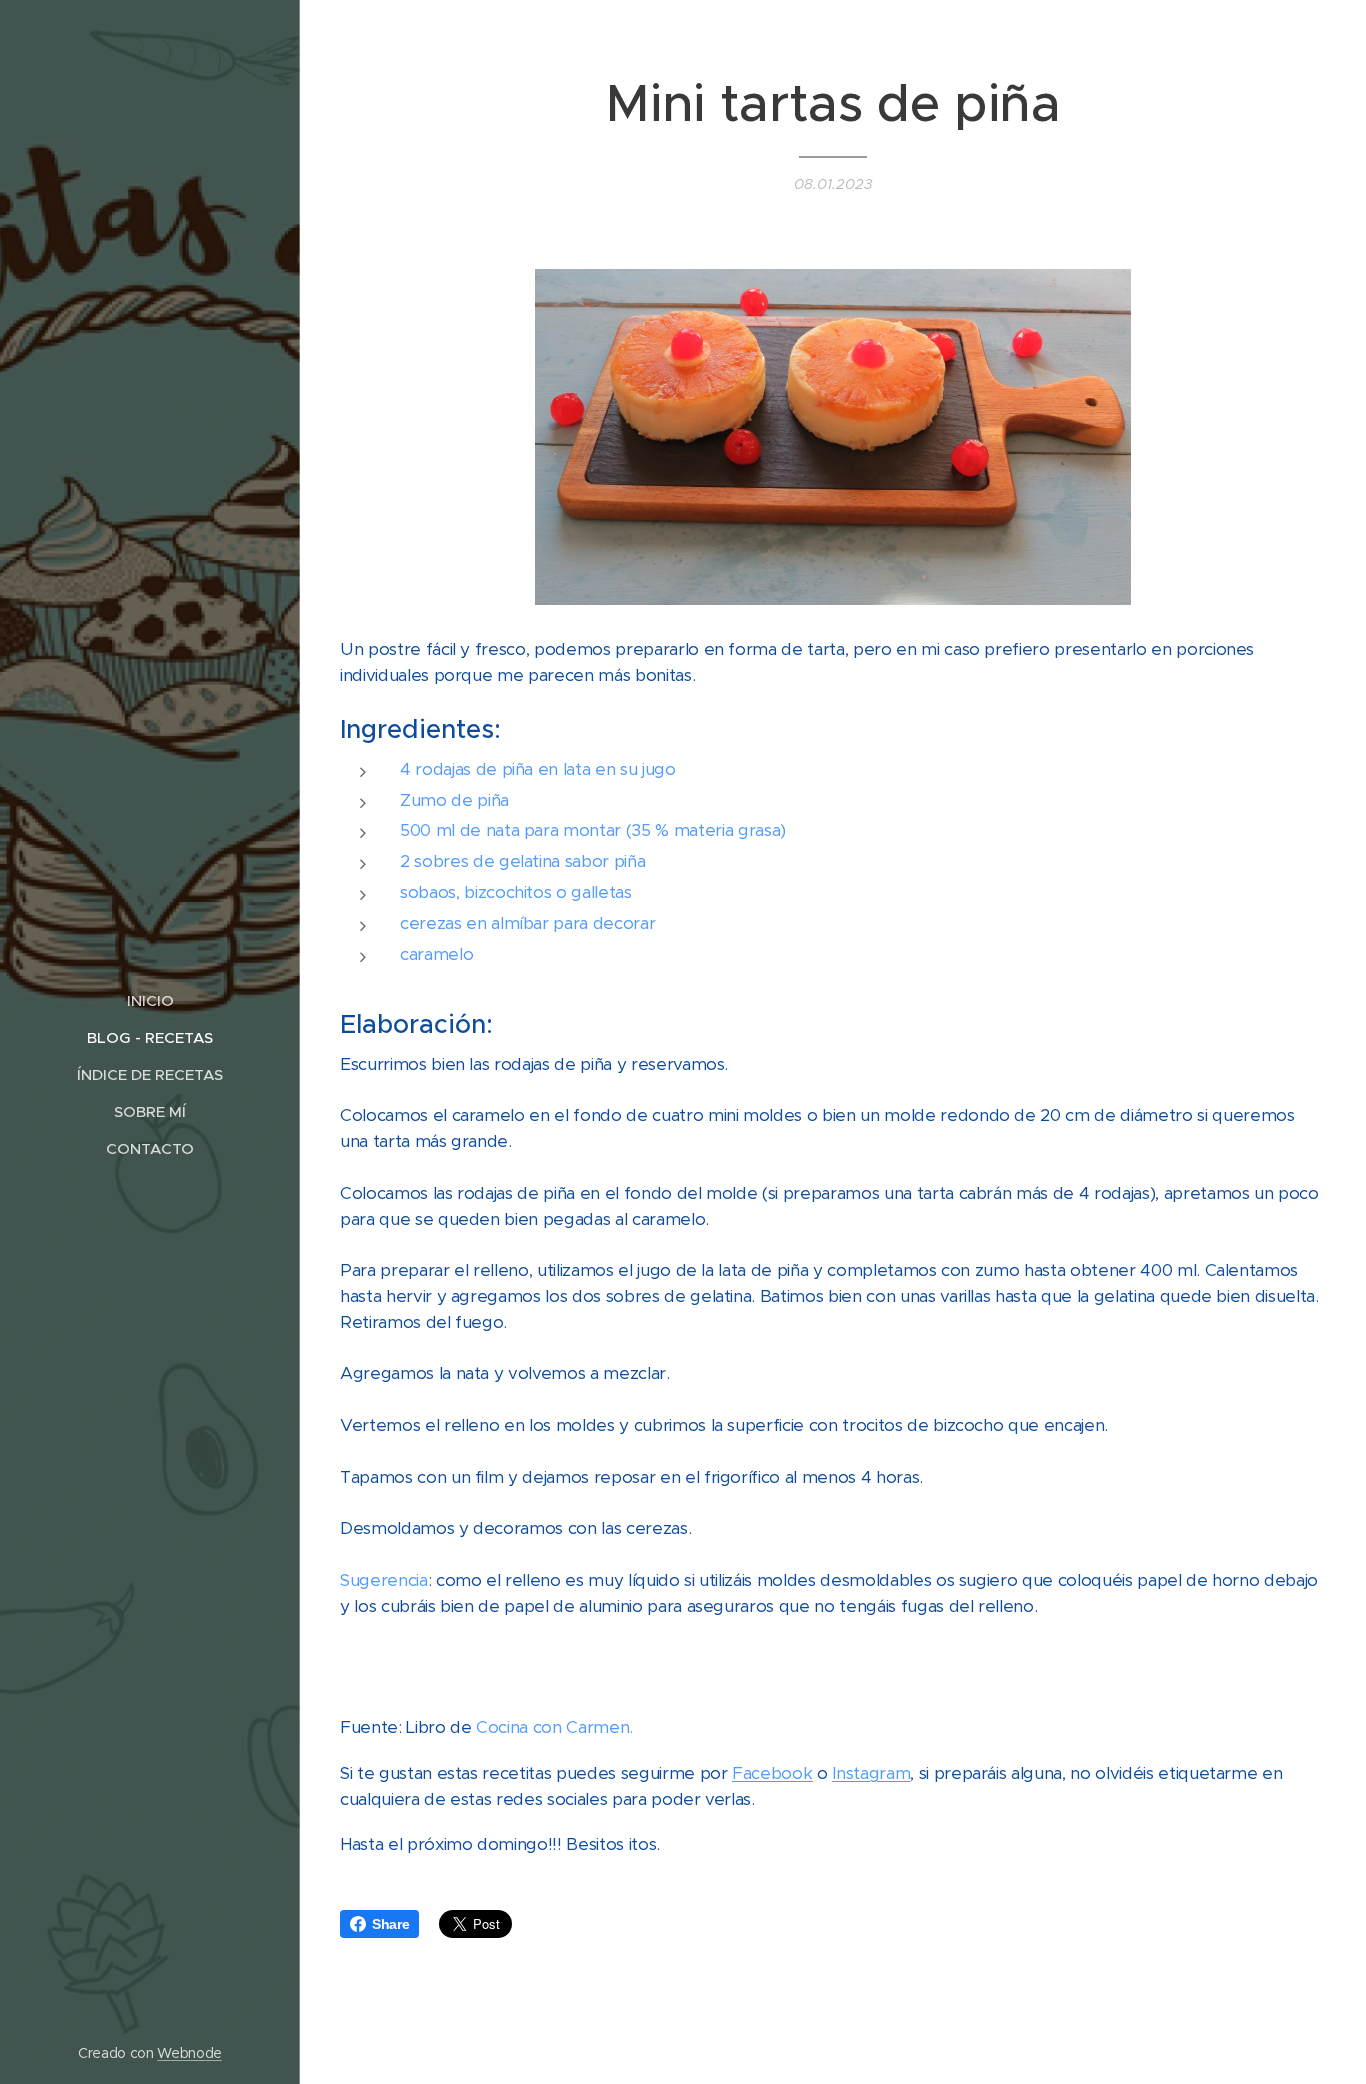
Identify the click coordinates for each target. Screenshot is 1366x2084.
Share (390, 1924)
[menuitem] (150, 1000)
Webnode (189, 2053)
